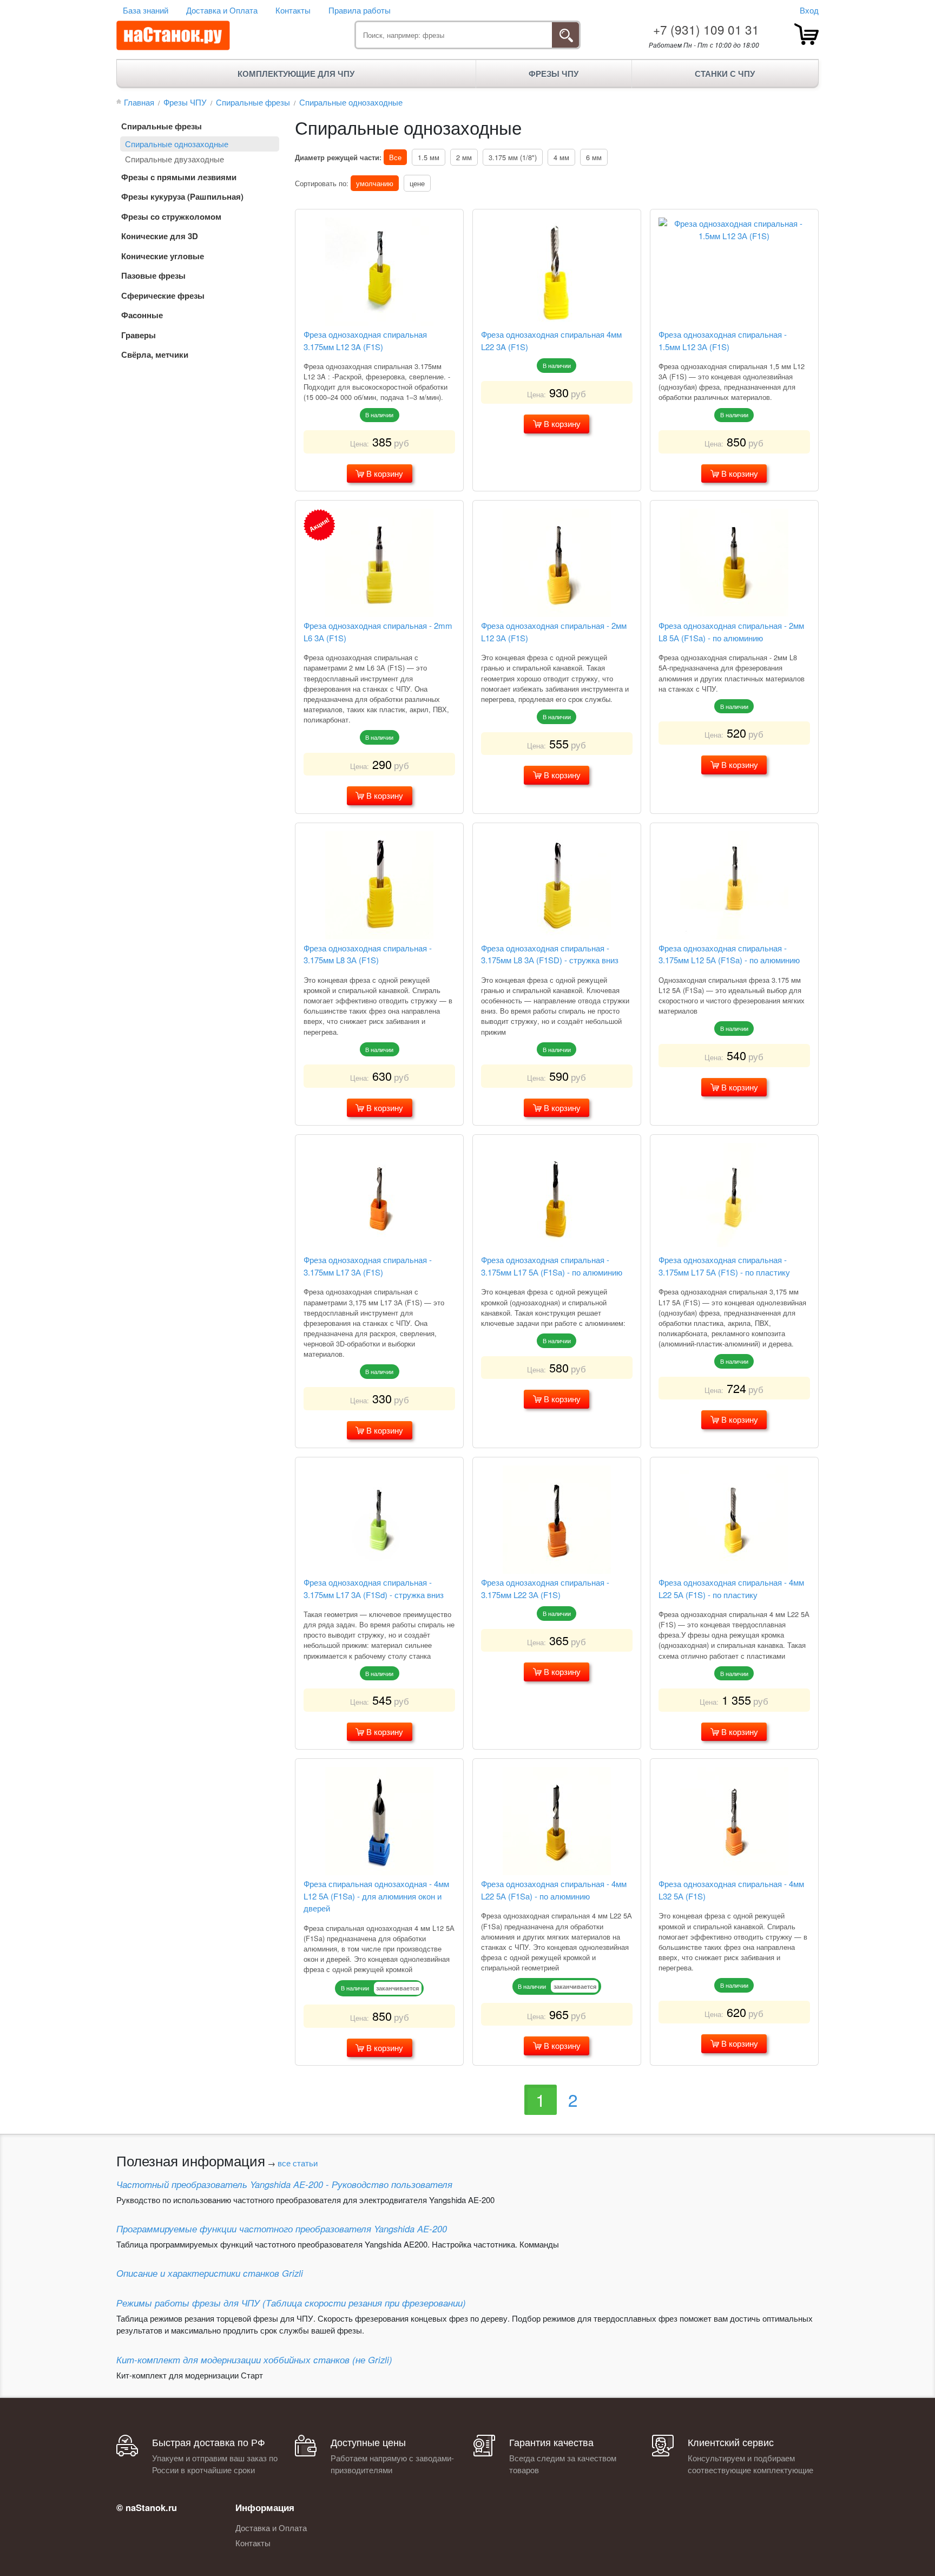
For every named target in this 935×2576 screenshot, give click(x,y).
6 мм (594, 157)
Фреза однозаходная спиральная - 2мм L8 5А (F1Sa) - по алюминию (731, 632)
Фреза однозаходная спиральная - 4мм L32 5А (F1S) (731, 1890)
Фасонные (142, 315)
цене (417, 183)
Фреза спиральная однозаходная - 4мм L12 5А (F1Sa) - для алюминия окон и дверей (376, 1896)
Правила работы (360, 10)
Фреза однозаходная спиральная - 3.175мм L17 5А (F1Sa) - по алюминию (552, 1266)
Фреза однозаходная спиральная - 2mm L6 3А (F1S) (378, 632)
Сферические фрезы (163, 295)
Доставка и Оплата (222, 10)
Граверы (139, 335)
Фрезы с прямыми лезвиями (179, 177)
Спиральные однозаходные (177, 144)
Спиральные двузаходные (175, 159)
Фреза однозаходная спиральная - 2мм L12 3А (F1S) (554, 632)
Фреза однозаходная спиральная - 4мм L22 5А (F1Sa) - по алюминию (554, 1890)
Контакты (293, 10)
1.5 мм (429, 157)
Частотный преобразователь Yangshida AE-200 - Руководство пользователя (284, 2184)
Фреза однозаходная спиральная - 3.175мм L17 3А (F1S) (368, 1266)
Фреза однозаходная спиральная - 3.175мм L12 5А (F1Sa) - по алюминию (729, 954)
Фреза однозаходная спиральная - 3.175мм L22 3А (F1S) (545, 1588)
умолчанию (375, 183)
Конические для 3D (160, 236)
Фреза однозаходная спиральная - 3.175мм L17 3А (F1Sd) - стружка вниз (374, 1588)
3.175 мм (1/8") (513, 157)
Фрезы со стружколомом (171, 216)
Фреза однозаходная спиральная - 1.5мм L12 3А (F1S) (723, 340)
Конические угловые (163, 256)
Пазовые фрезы (153, 275)
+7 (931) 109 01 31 (706, 29)
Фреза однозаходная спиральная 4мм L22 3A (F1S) (551, 340)
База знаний (146, 10)
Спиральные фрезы (162, 126)
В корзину (384, 473)
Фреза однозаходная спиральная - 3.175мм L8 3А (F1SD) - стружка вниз (550, 954)
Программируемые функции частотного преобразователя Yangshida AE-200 (282, 2229)
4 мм (561, 157)
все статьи (298, 2163)
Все (395, 157)
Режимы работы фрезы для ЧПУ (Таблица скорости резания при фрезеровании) (291, 2303)
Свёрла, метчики (155, 354)
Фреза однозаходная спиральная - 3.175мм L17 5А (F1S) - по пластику (724, 1266)
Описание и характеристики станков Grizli (210, 2273)
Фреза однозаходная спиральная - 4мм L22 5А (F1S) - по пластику (731, 1588)
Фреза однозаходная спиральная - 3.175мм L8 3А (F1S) (368, 954)
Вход (809, 10)
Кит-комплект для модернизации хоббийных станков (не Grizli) (254, 2360)
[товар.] (806, 34)
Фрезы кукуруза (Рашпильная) (182, 196)
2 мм (464, 157)
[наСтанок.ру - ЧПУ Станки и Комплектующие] (173, 36)
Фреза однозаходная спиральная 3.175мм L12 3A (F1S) (365, 340)
